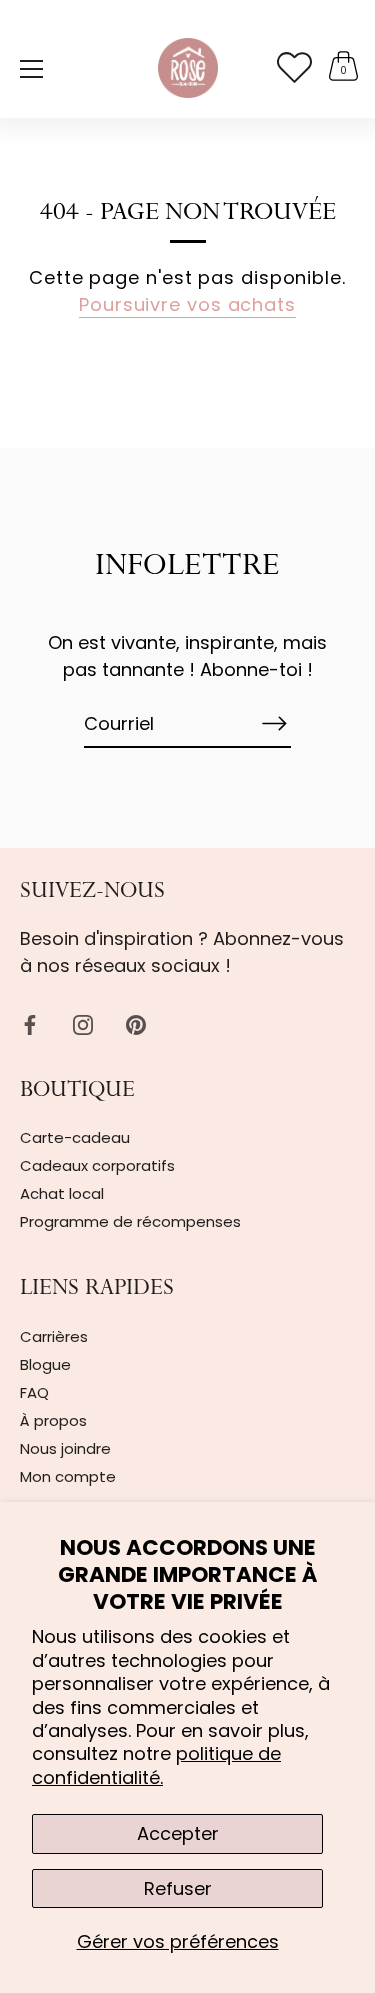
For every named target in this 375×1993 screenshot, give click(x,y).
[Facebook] (30, 1023)
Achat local (62, 1193)
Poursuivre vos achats (187, 304)
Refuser (178, 1888)
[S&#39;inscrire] (275, 723)
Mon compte (68, 1476)
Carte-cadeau (75, 1137)
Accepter (178, 1833)
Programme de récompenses (130, 1221)
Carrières (54, 1336)
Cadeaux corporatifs (97, 1165)
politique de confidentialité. (156, 1765)
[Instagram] (83, 1023)
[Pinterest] (136, 1023)
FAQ (34, 1392)
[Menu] (32, 69)
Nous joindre (65, 1448)
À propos (53, 1420)
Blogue (45, 1364)
